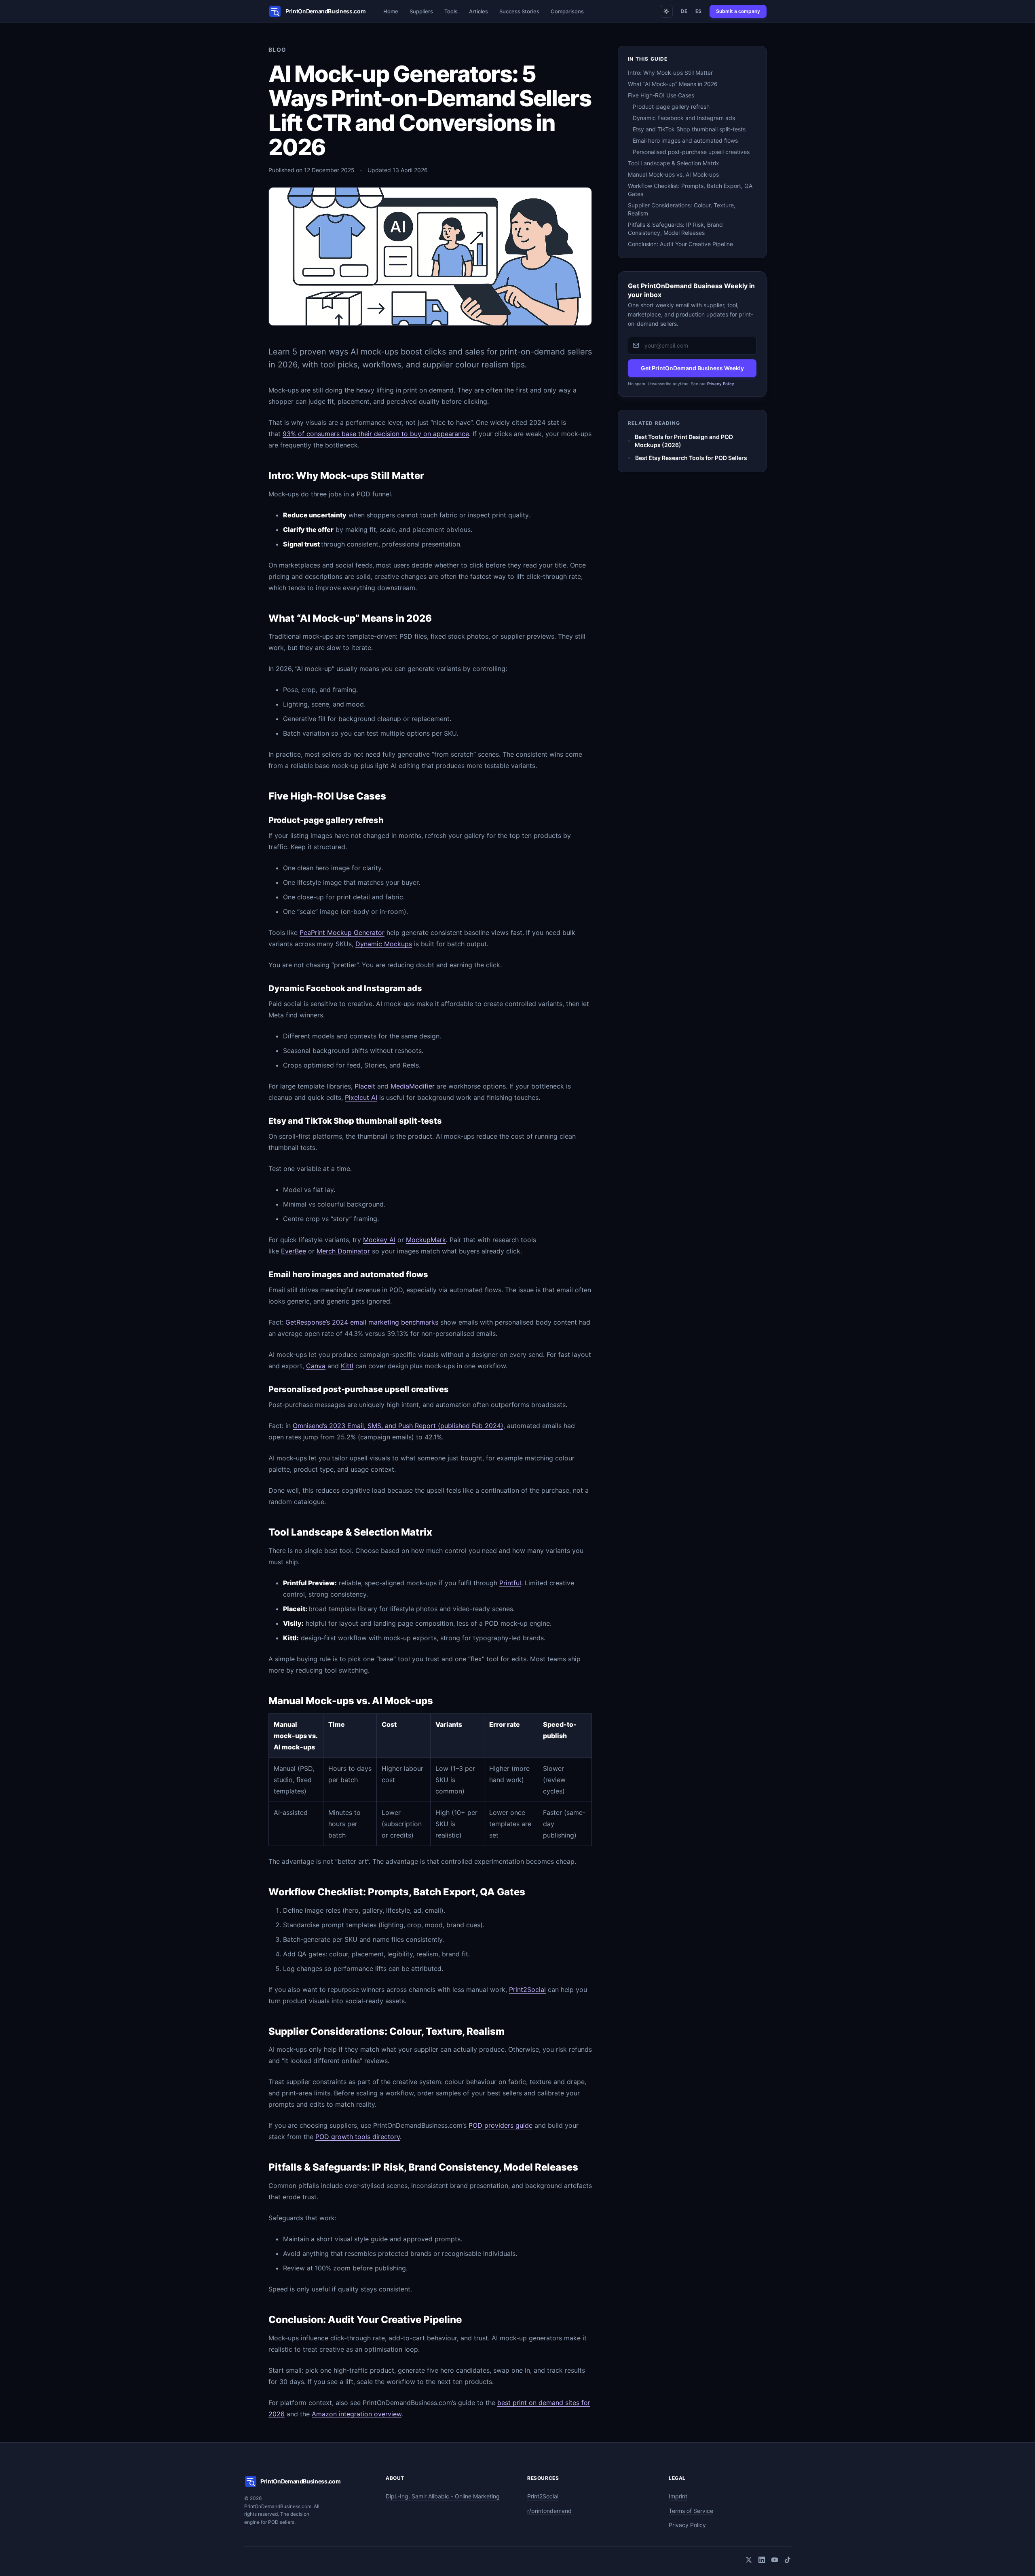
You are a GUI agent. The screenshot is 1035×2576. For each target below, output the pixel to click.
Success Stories (519, 11)
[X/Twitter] (749, 2560)
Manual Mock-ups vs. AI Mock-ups (673, 174)
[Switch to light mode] (666, 11)
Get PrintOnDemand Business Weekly (692, 368)
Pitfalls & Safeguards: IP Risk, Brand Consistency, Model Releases (675, 229)
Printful (510, 1583)
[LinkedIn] (762, 2560)
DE (684, 11)
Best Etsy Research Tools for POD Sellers (691, 458)
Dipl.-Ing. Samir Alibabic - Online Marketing (443, 2496)
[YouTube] (775, 2560)
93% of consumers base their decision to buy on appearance (376, 434)
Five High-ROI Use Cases (661, 95)
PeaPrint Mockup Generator (342, 933)
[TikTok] (788, 2560)
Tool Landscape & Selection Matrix (674, 163)
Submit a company (738, 11)
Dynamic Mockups (384, 944)
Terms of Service (691, 2511)
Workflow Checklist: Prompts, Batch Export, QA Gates (690, 190)
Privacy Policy (721, 383)
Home (391, 11)
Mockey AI (379, 1240)
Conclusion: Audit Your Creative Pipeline (680, 244)
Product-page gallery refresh (671, 107)
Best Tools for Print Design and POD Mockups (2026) (684, 441)
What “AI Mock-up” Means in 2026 (673, 84)
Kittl (347, 1366)
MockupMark (426, 1240)
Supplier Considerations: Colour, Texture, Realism (682, 209)
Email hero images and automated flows (685, 140)
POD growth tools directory (358, 2137)
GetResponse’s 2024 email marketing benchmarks (362, 1322)
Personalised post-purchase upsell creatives (691, 152)
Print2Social (527, 1989)
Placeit (365, 1086)
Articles (478, 11)
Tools (451, 11)
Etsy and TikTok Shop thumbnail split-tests (689, 129)
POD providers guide (501, 2125)
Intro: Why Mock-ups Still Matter (670, 73)
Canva (316, 1366)
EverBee (294, 1251)
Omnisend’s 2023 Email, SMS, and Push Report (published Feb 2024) (398, 1426)
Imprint (678, 2496)
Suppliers (421, 11)
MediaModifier (413, 1086)
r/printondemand (549, 2511)
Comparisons (567, 11)
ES (698, 11)
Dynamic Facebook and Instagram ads (684, 118)
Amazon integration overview (357, 2414)
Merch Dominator (343, 1251)
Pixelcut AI (361, 1097)
